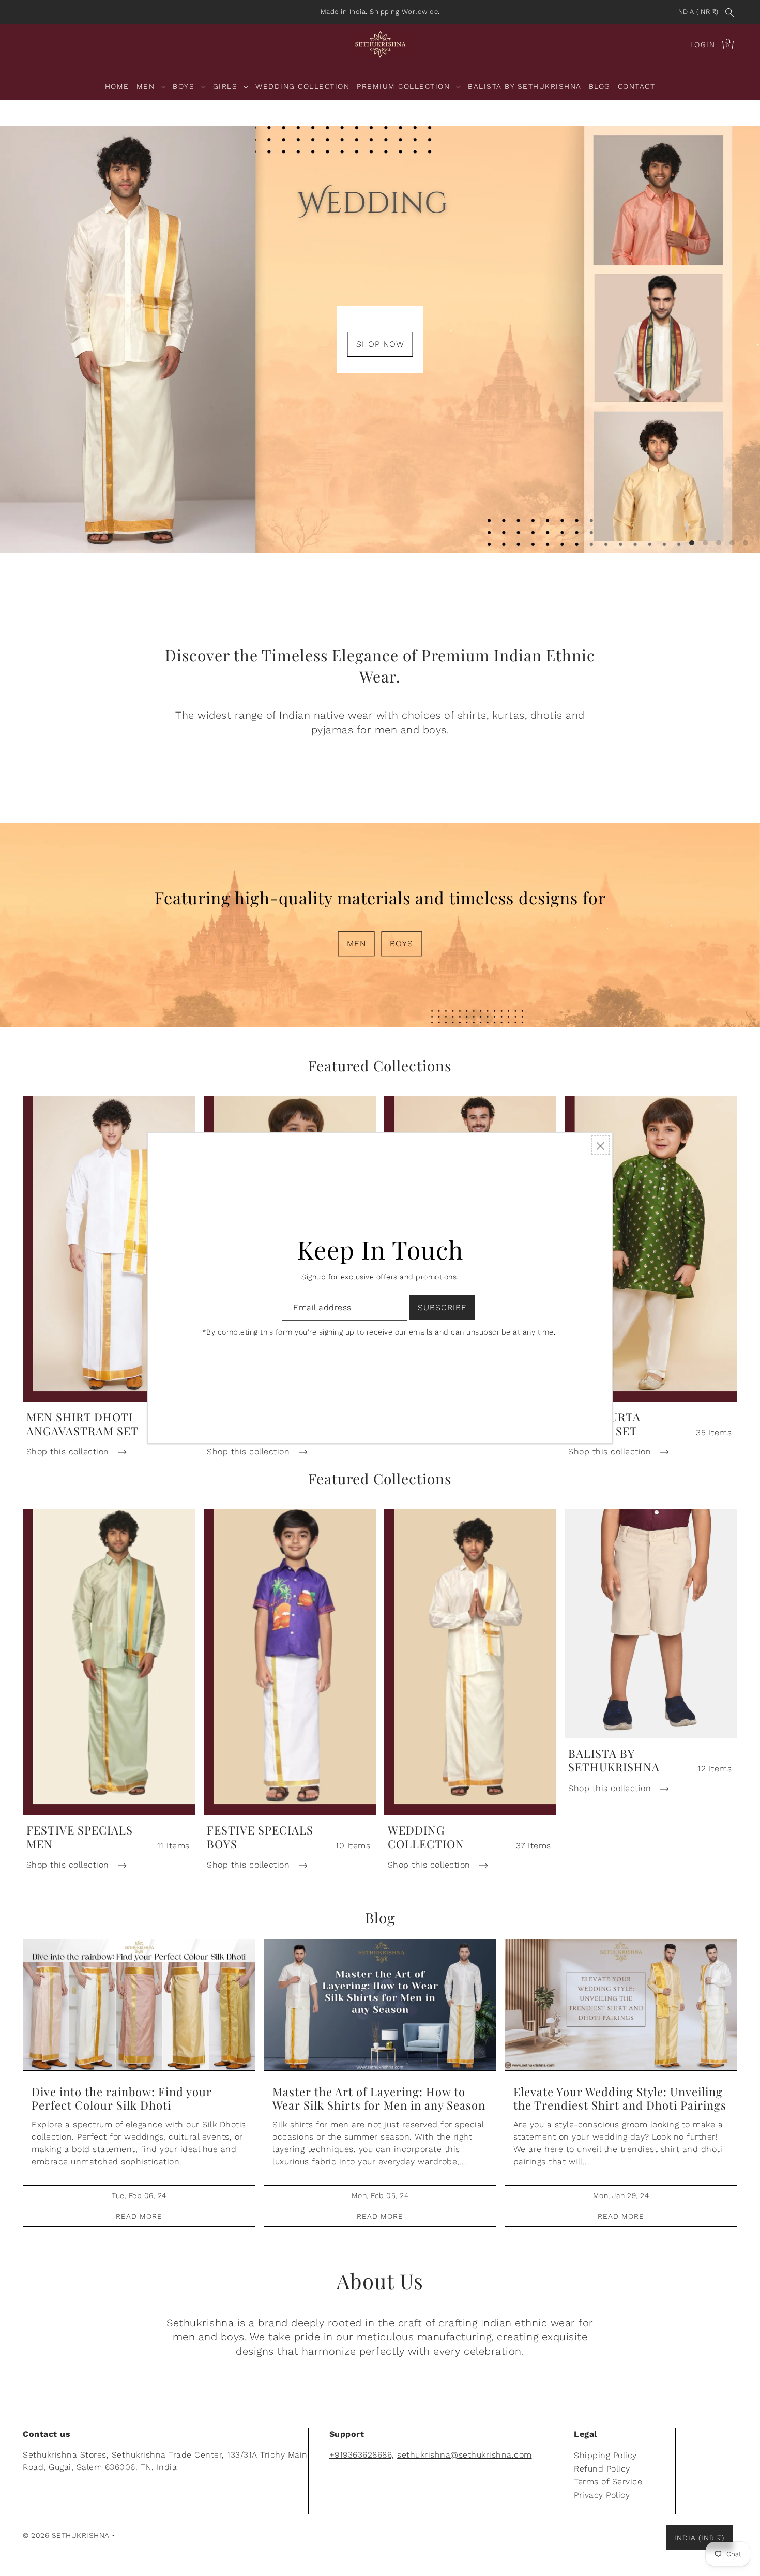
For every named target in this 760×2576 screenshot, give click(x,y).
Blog (380, 1918)
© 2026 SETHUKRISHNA (66, 2535)
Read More (139, 2216)
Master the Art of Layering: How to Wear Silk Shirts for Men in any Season (379, 2098)
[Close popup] (601, 1145)
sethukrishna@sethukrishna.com (465, 2455)
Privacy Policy (602, 2495)
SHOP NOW (380, 344)
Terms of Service (608, 2482)
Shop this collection (69, 1452)
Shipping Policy (605, 2455)
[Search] (729, 12)
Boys (401, 943)
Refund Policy (602, 2469)
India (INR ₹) (697, 12)
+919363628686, (362, 2455)
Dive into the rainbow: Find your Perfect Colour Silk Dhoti (122, 2098)
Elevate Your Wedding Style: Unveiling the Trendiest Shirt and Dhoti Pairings (620, 2098)
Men (356, 943)
